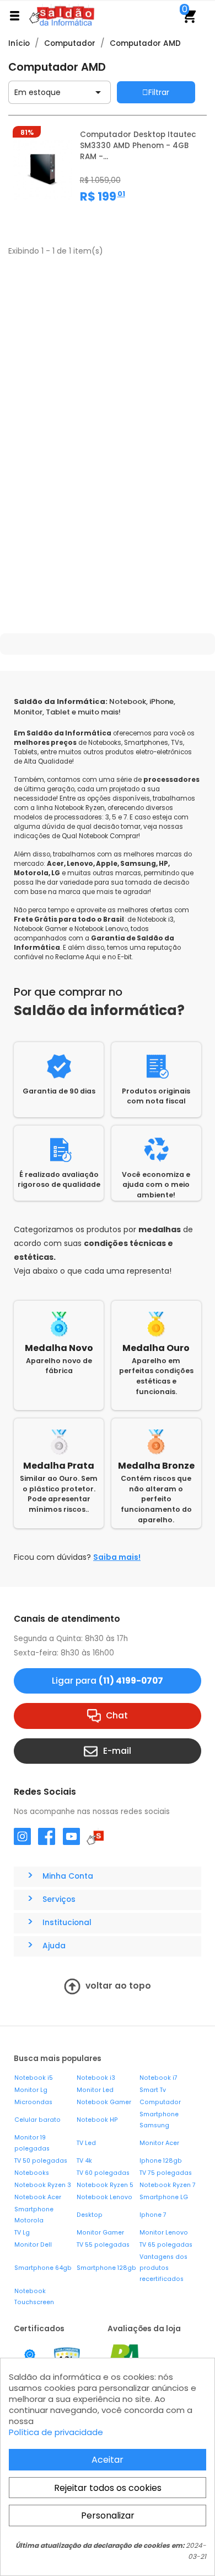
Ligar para (108, 1681)
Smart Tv (153, 2090)
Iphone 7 (153, 2215)
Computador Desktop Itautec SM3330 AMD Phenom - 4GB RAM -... (138, 146)
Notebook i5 (34, 2078)
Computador (160, 2102)
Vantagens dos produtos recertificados (163, 2268)
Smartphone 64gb (43, 2268)
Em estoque (60, 92)
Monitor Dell (33, 2245)
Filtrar (159, 92)
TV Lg (22, 2233)
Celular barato (37, 2120)
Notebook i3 (96, 2078)
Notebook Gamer (104, 2102)
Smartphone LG (164, 2197)
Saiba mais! (117, 1557)
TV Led (86, 2143)
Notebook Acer (38, 2197)
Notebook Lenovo (104, 2197)
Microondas (33, 2102)
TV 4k (84, 2161)
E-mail (117, 1750)
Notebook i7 (158, 2078)
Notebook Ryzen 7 (168, 2185)
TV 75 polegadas (166, 2173)
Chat (117, 1715)
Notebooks (32, 2173)
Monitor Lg (31, 2090)
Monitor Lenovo (164, 2233)
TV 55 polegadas (103, 2245)
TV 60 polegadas (103, 2173)
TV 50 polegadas (41, 2161)
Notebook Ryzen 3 (43, 2185)
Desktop (90, 2215)
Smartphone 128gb (106, 2268)
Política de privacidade (56, 2432)
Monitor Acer (159, 2143)
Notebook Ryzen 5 (105, 2185)
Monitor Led (95, 2090)
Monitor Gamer (100, 2233)
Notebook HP (97, 2120)
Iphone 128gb (161, 2161)
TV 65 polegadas (166, 2245)
